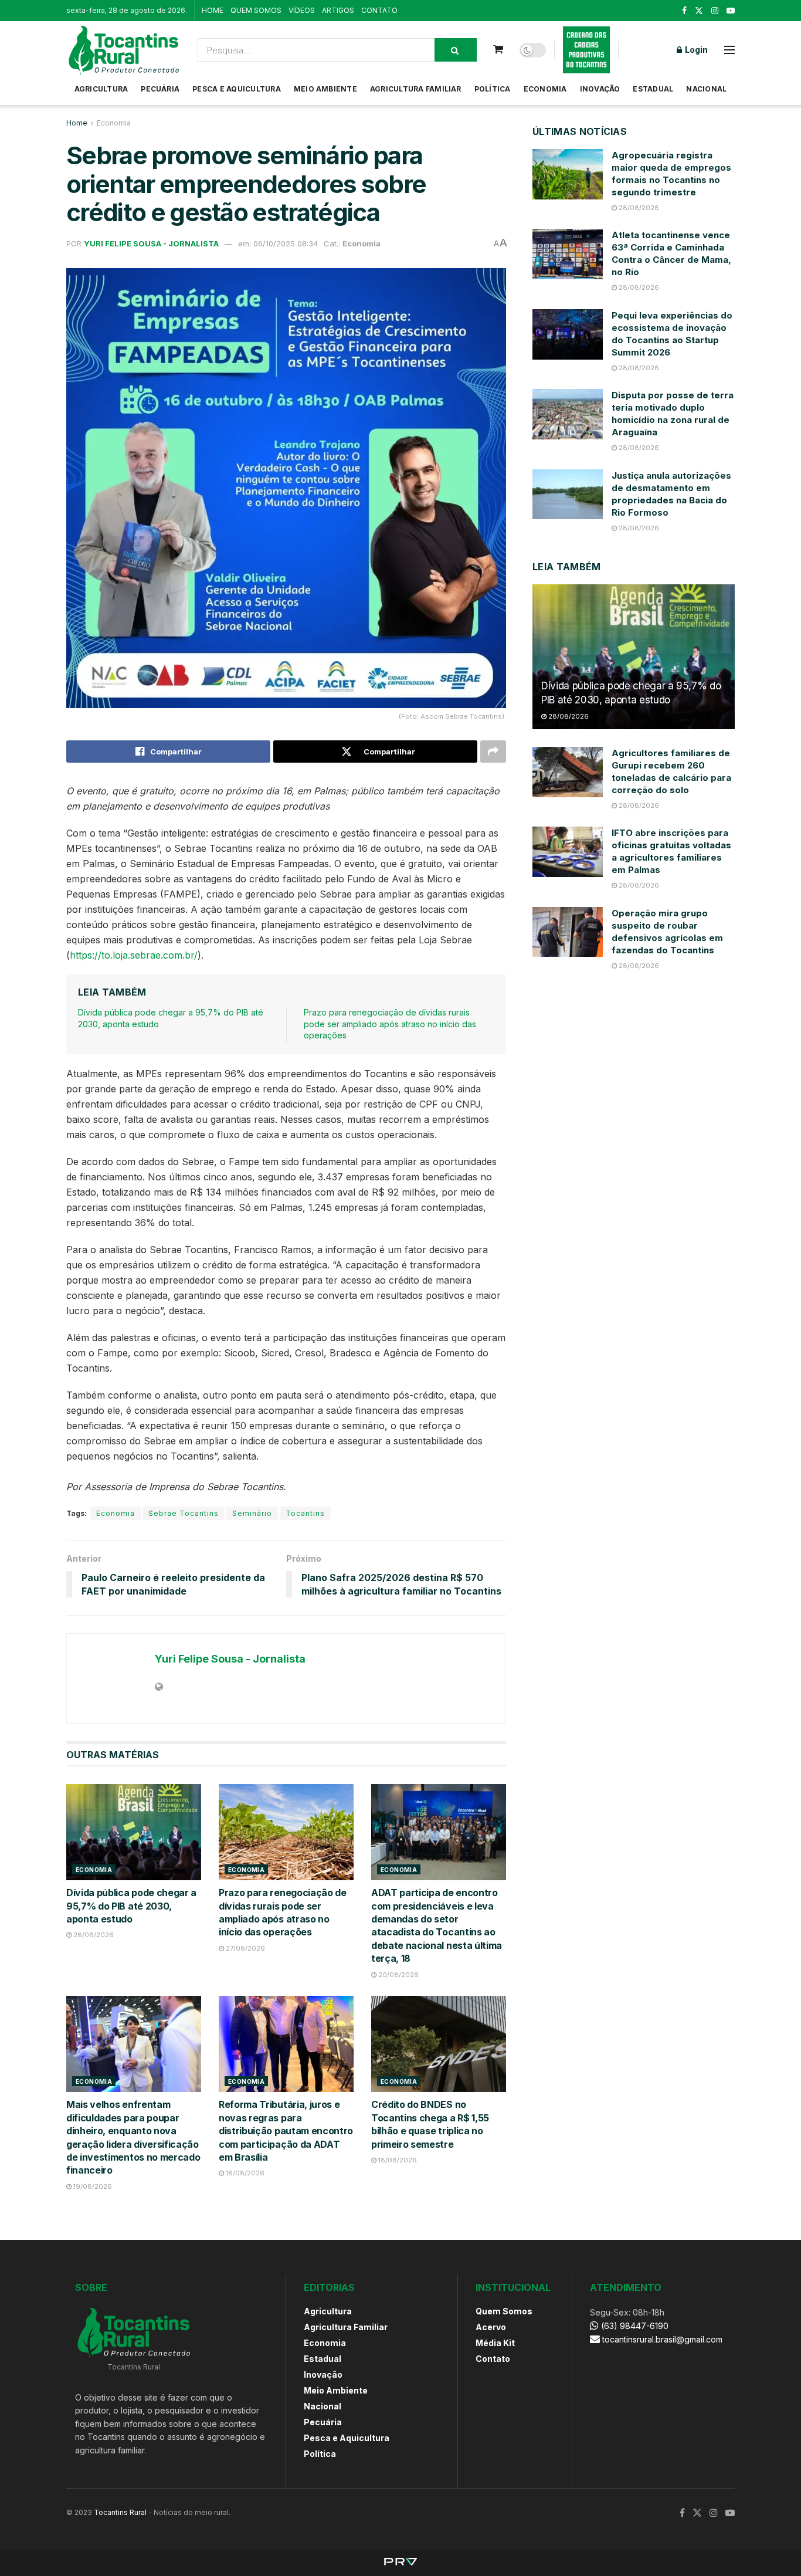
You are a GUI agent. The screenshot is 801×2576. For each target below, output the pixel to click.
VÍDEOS (302, 10)
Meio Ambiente (325, 89)
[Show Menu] (729, 50)
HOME (213, 10)
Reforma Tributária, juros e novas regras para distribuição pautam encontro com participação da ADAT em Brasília (286, 2131)
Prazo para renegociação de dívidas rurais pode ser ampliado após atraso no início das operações (390, 1024)
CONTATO (379, 10)
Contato (493, 2359)
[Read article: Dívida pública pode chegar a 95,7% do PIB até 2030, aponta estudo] (134, 1832)
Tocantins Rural (120, 2512)
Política (493, 89)
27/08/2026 (245, 1948)
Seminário (252, 1513)
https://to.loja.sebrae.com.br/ (134, 955)
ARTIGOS (338, 10)
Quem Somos (504, 2311)
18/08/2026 (244, 2173)
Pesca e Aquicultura (237, 89)
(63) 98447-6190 (634, 2326)
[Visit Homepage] (124, 50)
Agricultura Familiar (416, 89)
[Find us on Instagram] (715, 11)
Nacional (706, 89)
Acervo (491, 2327)
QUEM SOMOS (256, 10)
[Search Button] (456, 50)
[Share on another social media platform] (493, 752)
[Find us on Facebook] (684, 11)
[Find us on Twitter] (699, 11)
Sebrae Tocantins (184, 1513)
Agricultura (101, 89)
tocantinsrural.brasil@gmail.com (662, 2339)
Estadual (653, 89)
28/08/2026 (93, 1935)
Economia (545, 89)
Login (695, 50)
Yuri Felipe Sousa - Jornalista (151, 243)
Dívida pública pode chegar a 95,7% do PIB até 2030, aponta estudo (131, 1906)
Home (77, 123)
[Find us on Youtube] (731, 11)
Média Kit (495, 2343)
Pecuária (160, 89)
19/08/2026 (92, 2186)
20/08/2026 (398, 1975)
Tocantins (305, 1513)
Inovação (600, 89)
